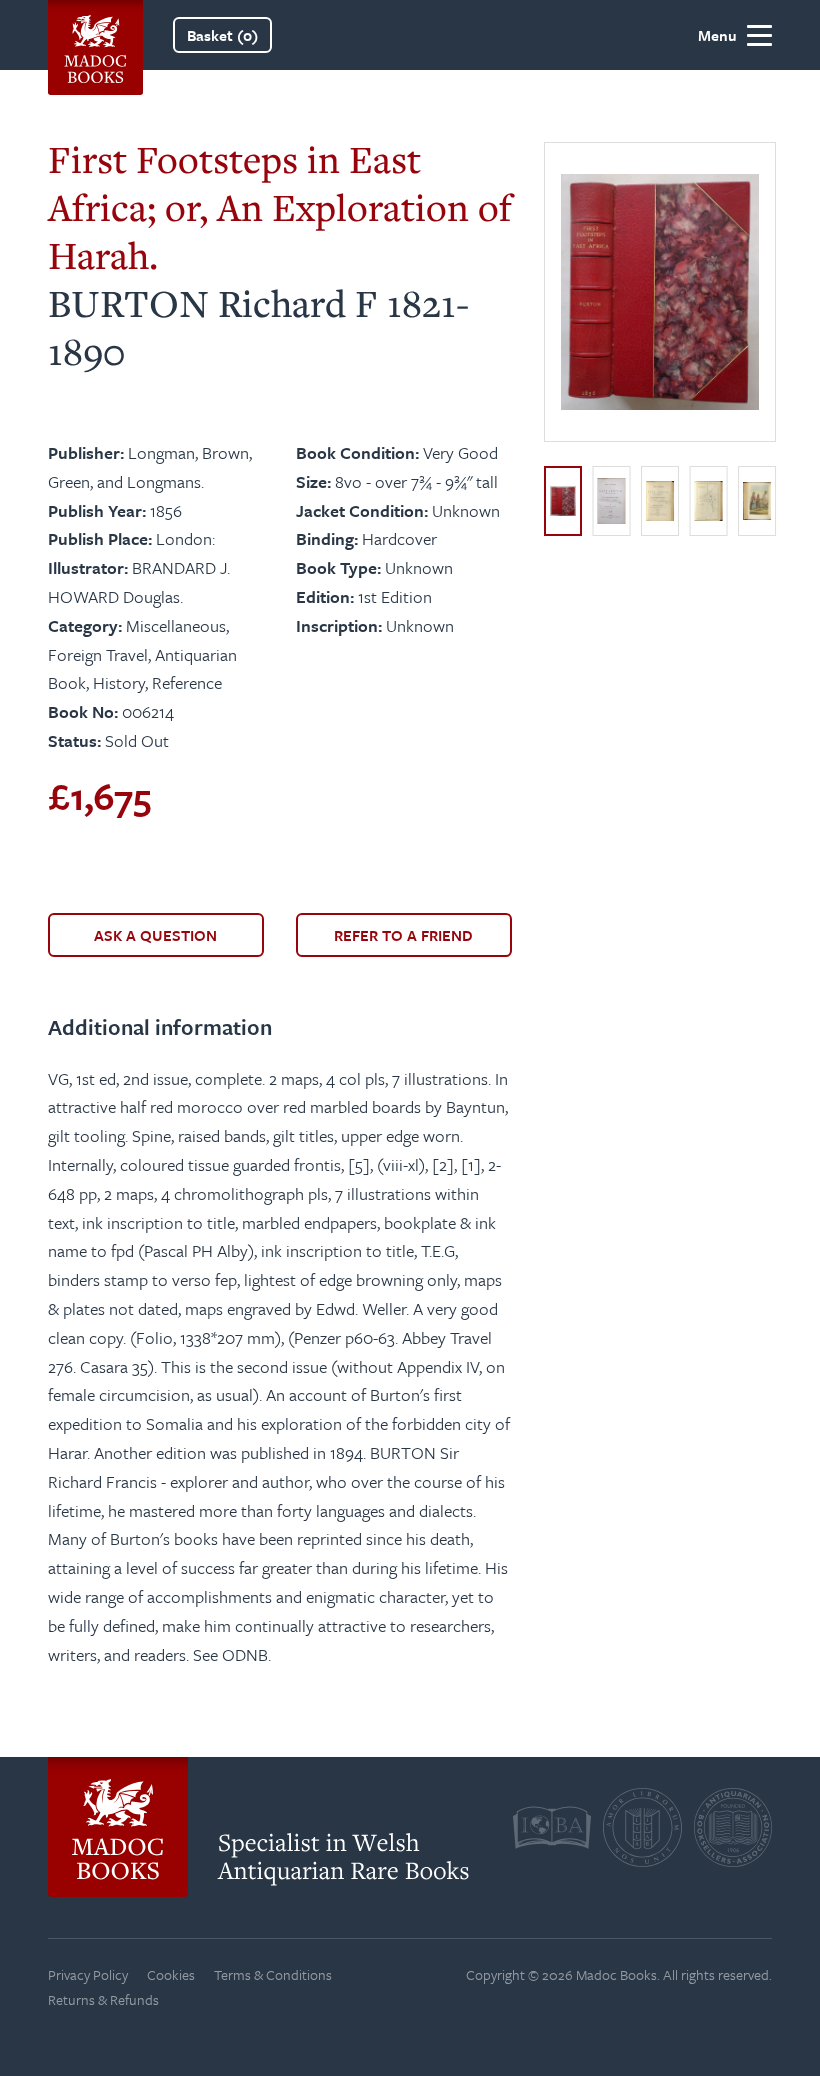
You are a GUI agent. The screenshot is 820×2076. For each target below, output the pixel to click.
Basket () (222, 35)
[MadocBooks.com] (95, 35)
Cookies (171, 1974)
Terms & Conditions (273, 1974)
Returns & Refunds (103, 1999)
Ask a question (155, 935)
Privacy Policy (88, 1974)
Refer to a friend (403, 935)
